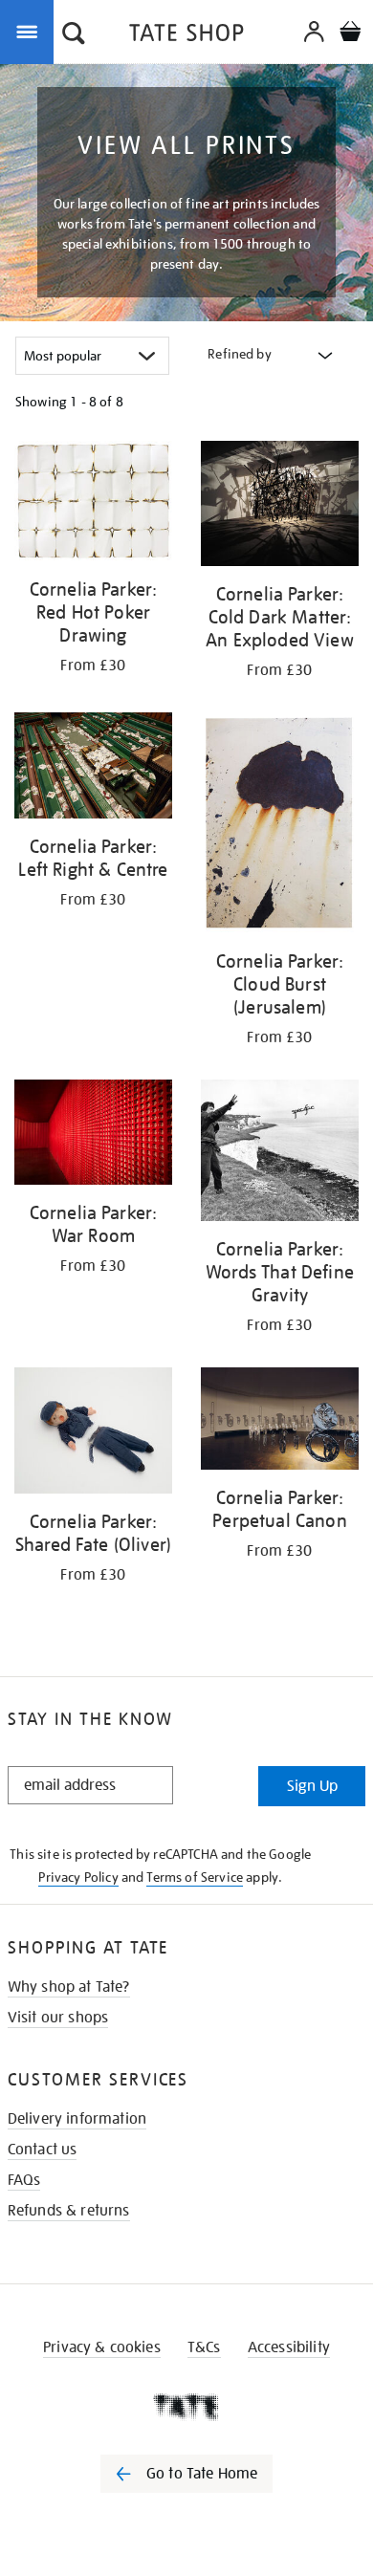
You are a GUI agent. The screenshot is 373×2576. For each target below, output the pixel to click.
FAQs (24, 2180)
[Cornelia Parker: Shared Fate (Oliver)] (93, 1434)
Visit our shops (58, 2018)
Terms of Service (195, 1877)
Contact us (43, 2150)
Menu (31, 31)
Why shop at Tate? (69, 1987)
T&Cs (204, 2347)
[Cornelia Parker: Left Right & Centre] (93, 768)
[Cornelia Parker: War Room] (93, 1135)
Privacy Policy (78, 1877)
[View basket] (350, 34)
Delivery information (77, 2119)
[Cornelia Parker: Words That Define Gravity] (280, 1154)
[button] (74, 35)
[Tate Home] (186, 2407)
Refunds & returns (69, 2211)
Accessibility (289, 2347)
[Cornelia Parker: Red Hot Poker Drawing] (93, 504)
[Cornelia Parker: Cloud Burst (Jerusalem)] (280, 826)
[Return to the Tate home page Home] (186, 36)
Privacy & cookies (102, 2347)
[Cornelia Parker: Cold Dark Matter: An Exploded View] (280, 507)
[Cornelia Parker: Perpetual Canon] (280, 1422)
